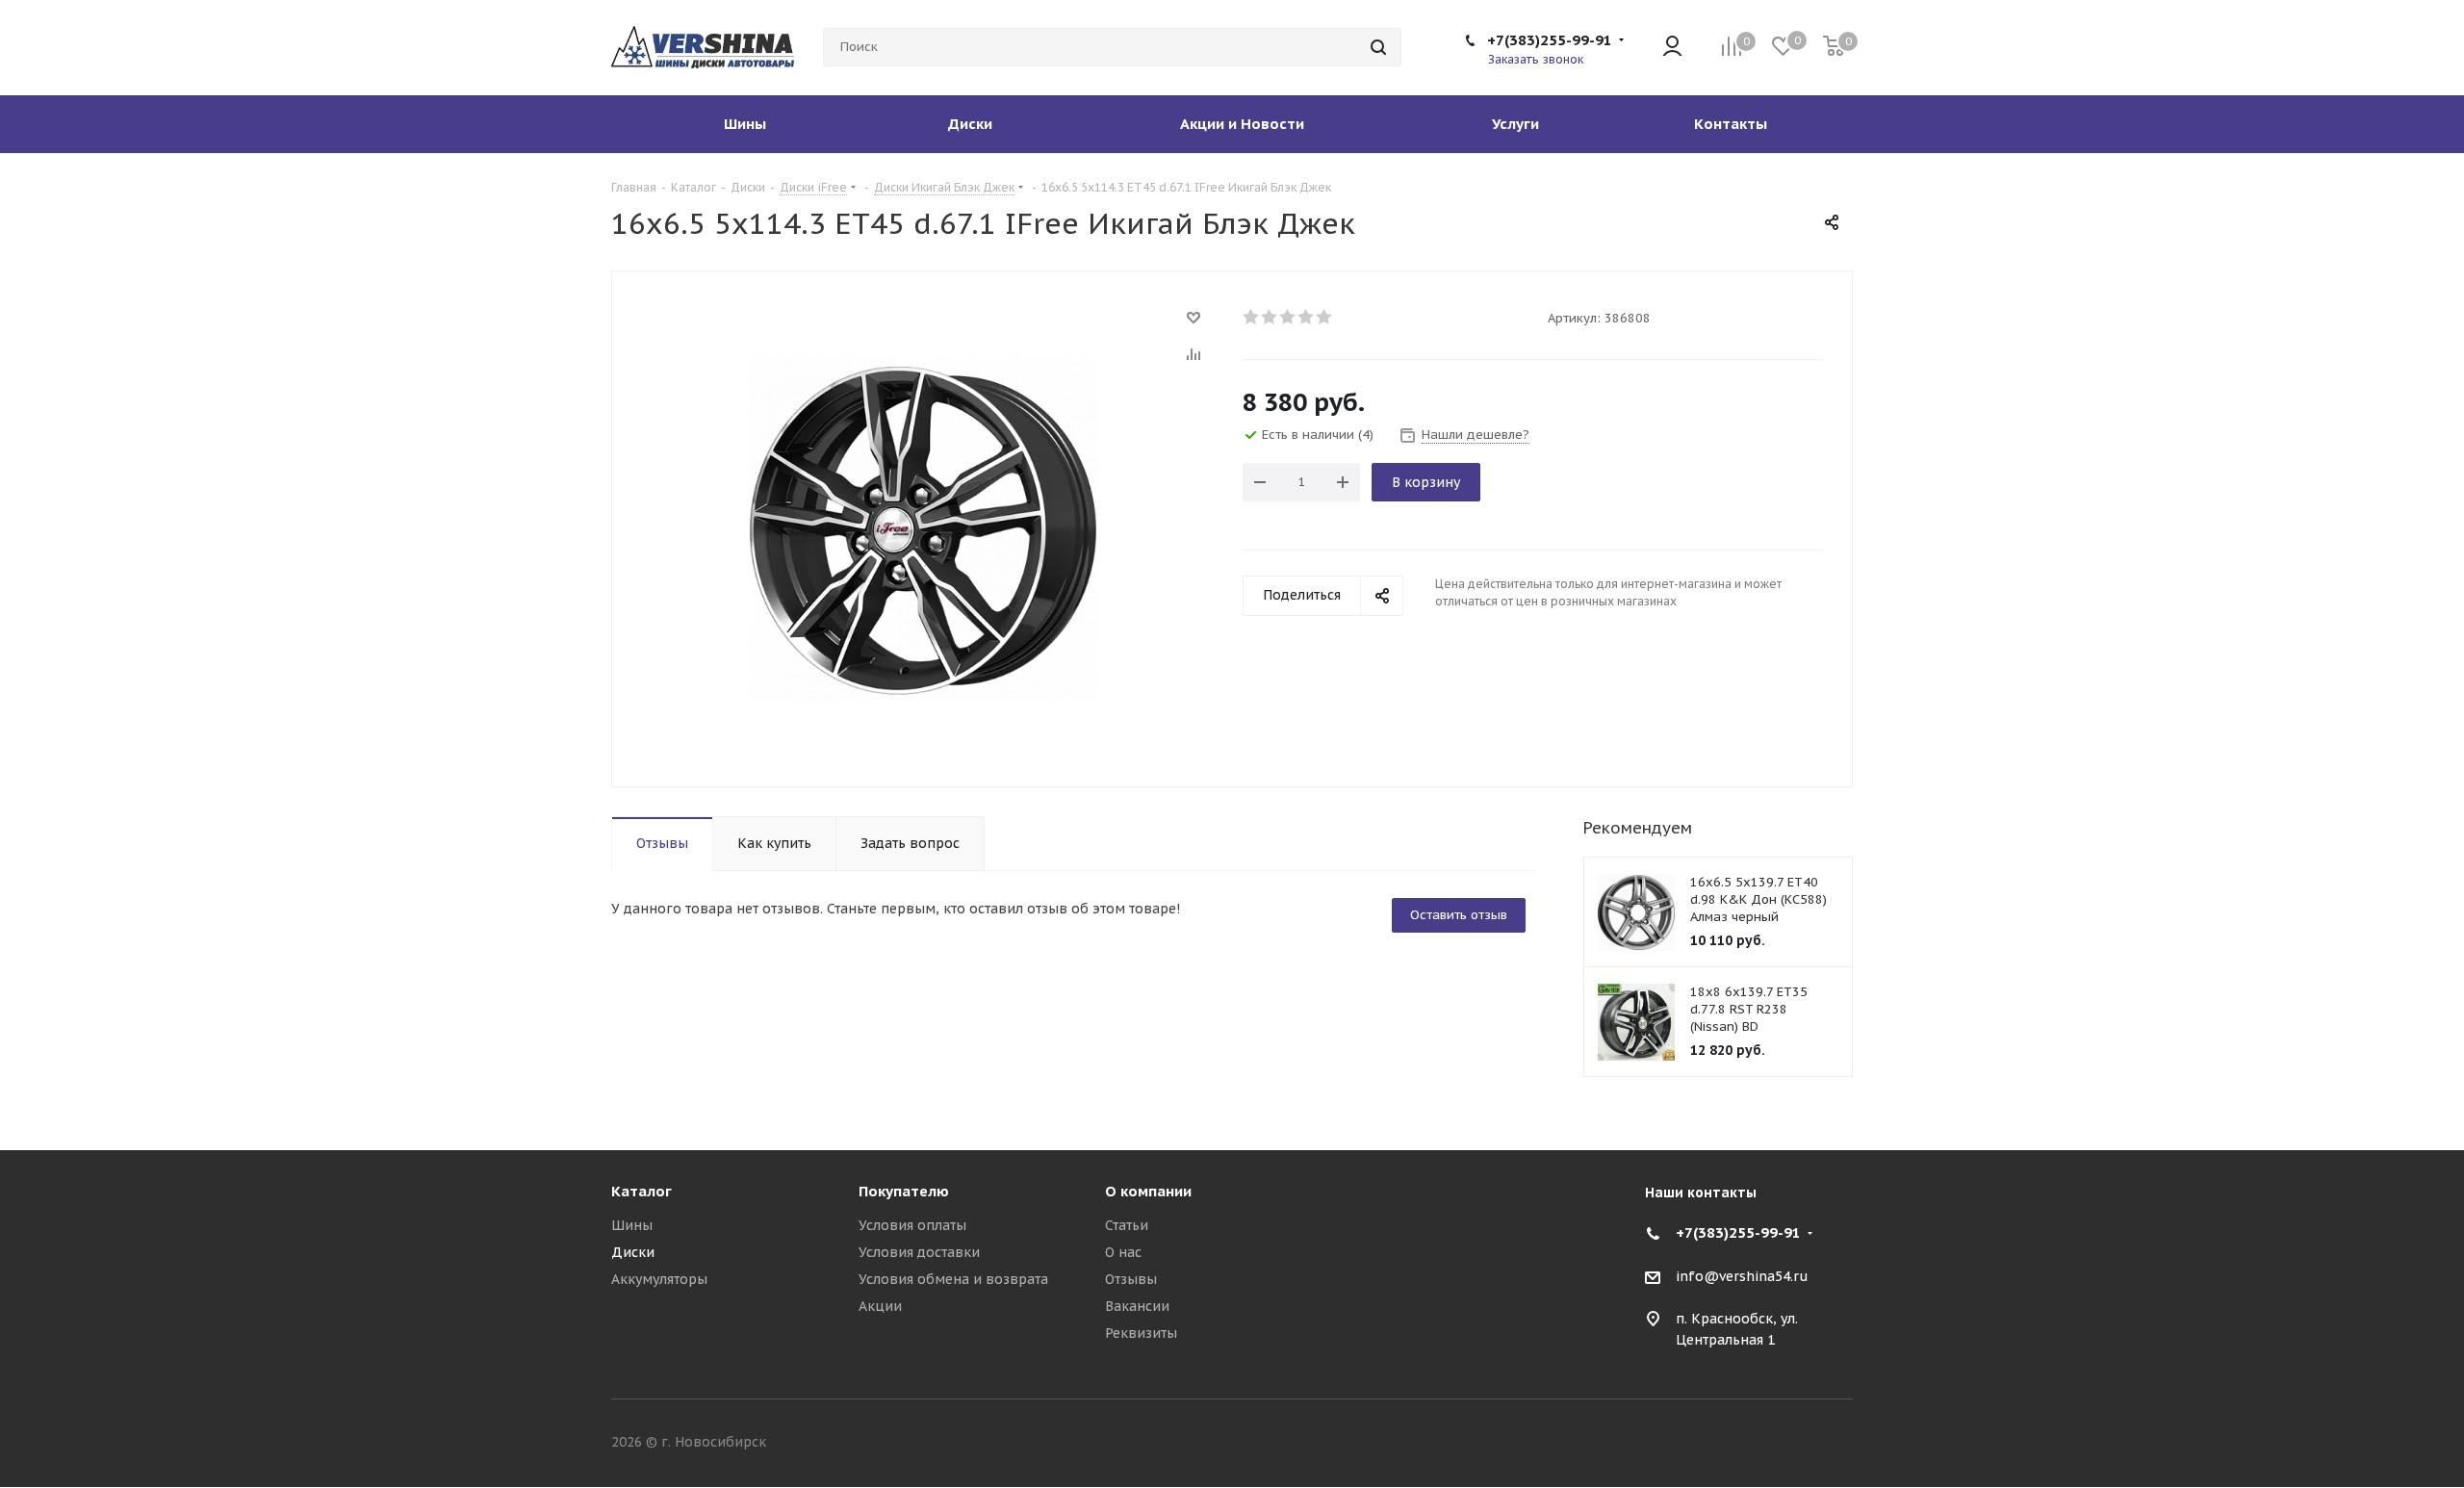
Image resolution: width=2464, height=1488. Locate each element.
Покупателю (904, 1191)
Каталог (642, 1191)
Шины (632, 1225)
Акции (880, 1306)
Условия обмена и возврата (953, 1279)
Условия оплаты (912, 1225)
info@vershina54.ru (1742, 1276)
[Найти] (1378, 47)
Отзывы (1131, 1279)
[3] (1288, 317)
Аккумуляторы (659, 1279)
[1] (1252, 317)
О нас (1123, 1252)
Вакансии (1137, 1306)
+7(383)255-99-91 (1550, 40)
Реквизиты (1141, 1333)
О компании (1148, 1191)
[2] (1270, 317)
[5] (1325, 317)
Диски (633, 1252)
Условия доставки (919, 1252)
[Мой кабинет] (1672, 48)
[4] (1307, 317)
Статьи (1127, 1225)
